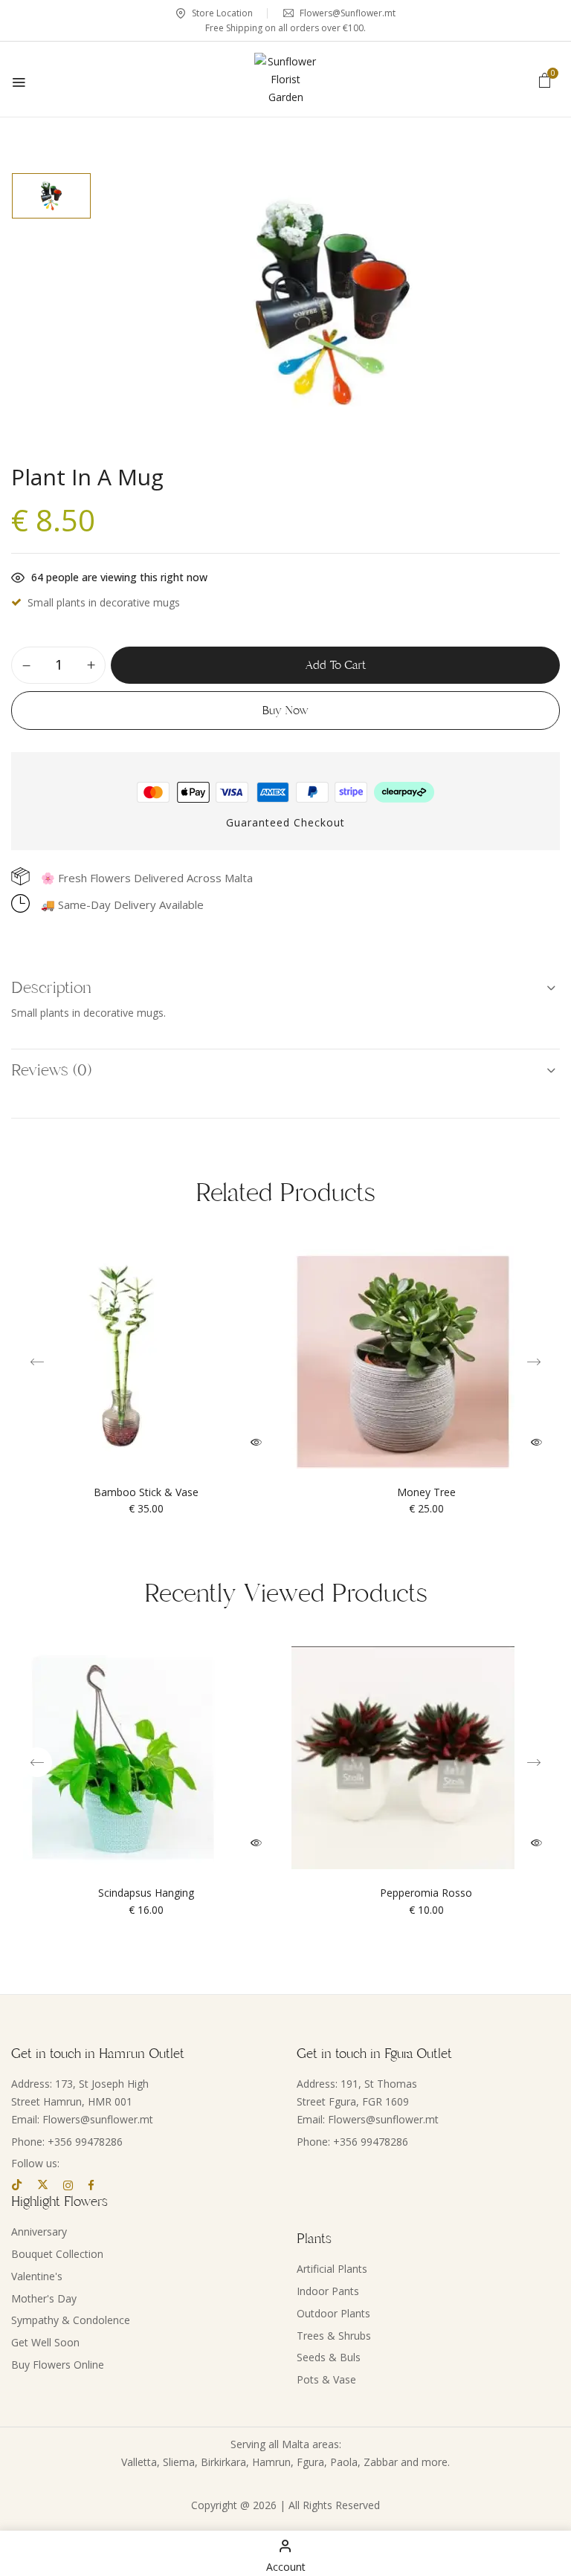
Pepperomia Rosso (426, 1893)
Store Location (221, 13)
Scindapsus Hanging (146, 1893)
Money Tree (426, 1493)
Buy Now (285, 711)
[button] (545, 80)
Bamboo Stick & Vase (146, 1493)
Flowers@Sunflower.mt (346, 13)
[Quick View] (256, 1442)
